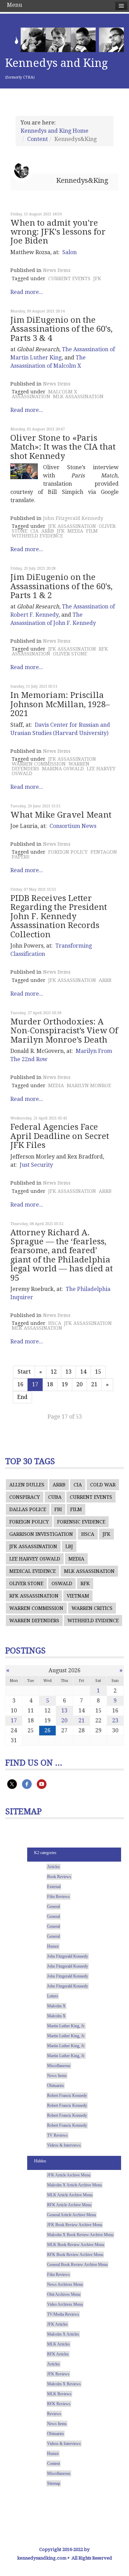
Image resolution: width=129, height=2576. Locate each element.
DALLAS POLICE (28, 1509)
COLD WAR (103, 1485)
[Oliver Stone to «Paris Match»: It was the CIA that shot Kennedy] (24, 471)
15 (98, 1372)
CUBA (55, 1497)
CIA (34, 531)
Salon (69, 252)
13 (68, 1372)
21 (94, 1384)
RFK (85, 1583)
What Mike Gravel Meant (61, 815)
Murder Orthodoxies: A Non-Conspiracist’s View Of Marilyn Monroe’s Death (64, 1031)
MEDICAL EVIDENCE (33, 1571)
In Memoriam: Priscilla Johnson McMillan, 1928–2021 (60, 704)
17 (14, 1720)
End (22, 1397)
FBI (58, 1509)
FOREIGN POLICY (68, 852)
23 (115, 1720)
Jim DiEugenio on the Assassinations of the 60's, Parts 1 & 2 (61, 586)
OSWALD (62, 1583)
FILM (92, 531)
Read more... (27, 292)
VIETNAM (78, 1596)
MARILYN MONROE (89, 1085)
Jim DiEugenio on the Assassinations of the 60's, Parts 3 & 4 (61, 329)
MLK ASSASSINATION (78, 396)
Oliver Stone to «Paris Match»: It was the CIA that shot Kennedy (63, 447)
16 (20, 1384)
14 (83, 1372)
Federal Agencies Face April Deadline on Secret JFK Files (60, 1136)
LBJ (69, 1546)
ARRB (48, 531)
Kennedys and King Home (55, 131)
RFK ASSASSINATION (34, 1596)
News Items (57, 270)
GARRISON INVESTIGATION (41, 1534)
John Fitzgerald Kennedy (73, 518)
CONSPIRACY (25, 1497)
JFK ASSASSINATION (72, 526)
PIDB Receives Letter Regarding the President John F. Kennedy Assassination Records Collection (59, 916)
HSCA (55, 1323)
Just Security (36, 1165)
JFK (97, 278)
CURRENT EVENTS (69, 278)
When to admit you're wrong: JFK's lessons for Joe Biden (58, 232)
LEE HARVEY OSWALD (35, 1559)
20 (79, 1384)
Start (24, 1372)
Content (37, 139)
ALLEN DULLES (27, 1485)
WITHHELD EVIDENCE (37, 536)
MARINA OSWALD (63, 769)
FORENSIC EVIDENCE (81, 1522)
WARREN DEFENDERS (34, 1621)
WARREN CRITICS (92, 1608)
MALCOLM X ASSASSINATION (44, 394)
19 (65, 1384)
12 (54, 1372)
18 (50, 1384)
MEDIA (75, 531)
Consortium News (73, 826)
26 (47, 1730)
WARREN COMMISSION (39, 764)
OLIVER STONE (70, 654)
